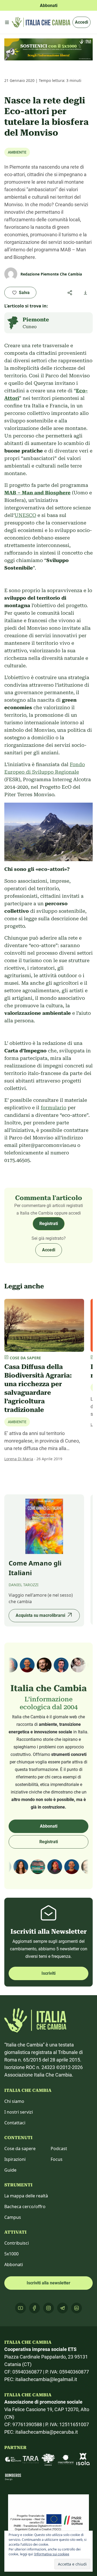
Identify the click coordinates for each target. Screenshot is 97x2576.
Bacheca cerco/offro (25, 2207)
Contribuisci (17, 2243)
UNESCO (25, 515)
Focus (57, 2159)
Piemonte (36, 320)
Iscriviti (48, 1973)
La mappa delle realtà (26, 2196)
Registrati (49, 1224)
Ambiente (17, 152)
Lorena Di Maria (19, 1459)
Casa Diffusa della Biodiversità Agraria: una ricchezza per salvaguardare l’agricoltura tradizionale (38, 1388)
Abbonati (49, 1826)
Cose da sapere (20, 2149)
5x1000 (11, 2254)
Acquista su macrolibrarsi (40, 1615)
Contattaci (15, 2123)
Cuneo (30, 327)
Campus (13, 2217)
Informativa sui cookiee (52, 2554)
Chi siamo (14, 2101)
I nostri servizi (19, 2112)
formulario (53, 1108)
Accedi (82, 22)
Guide (10, 2170)
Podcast (59, 2149)
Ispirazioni (15, 2159)
